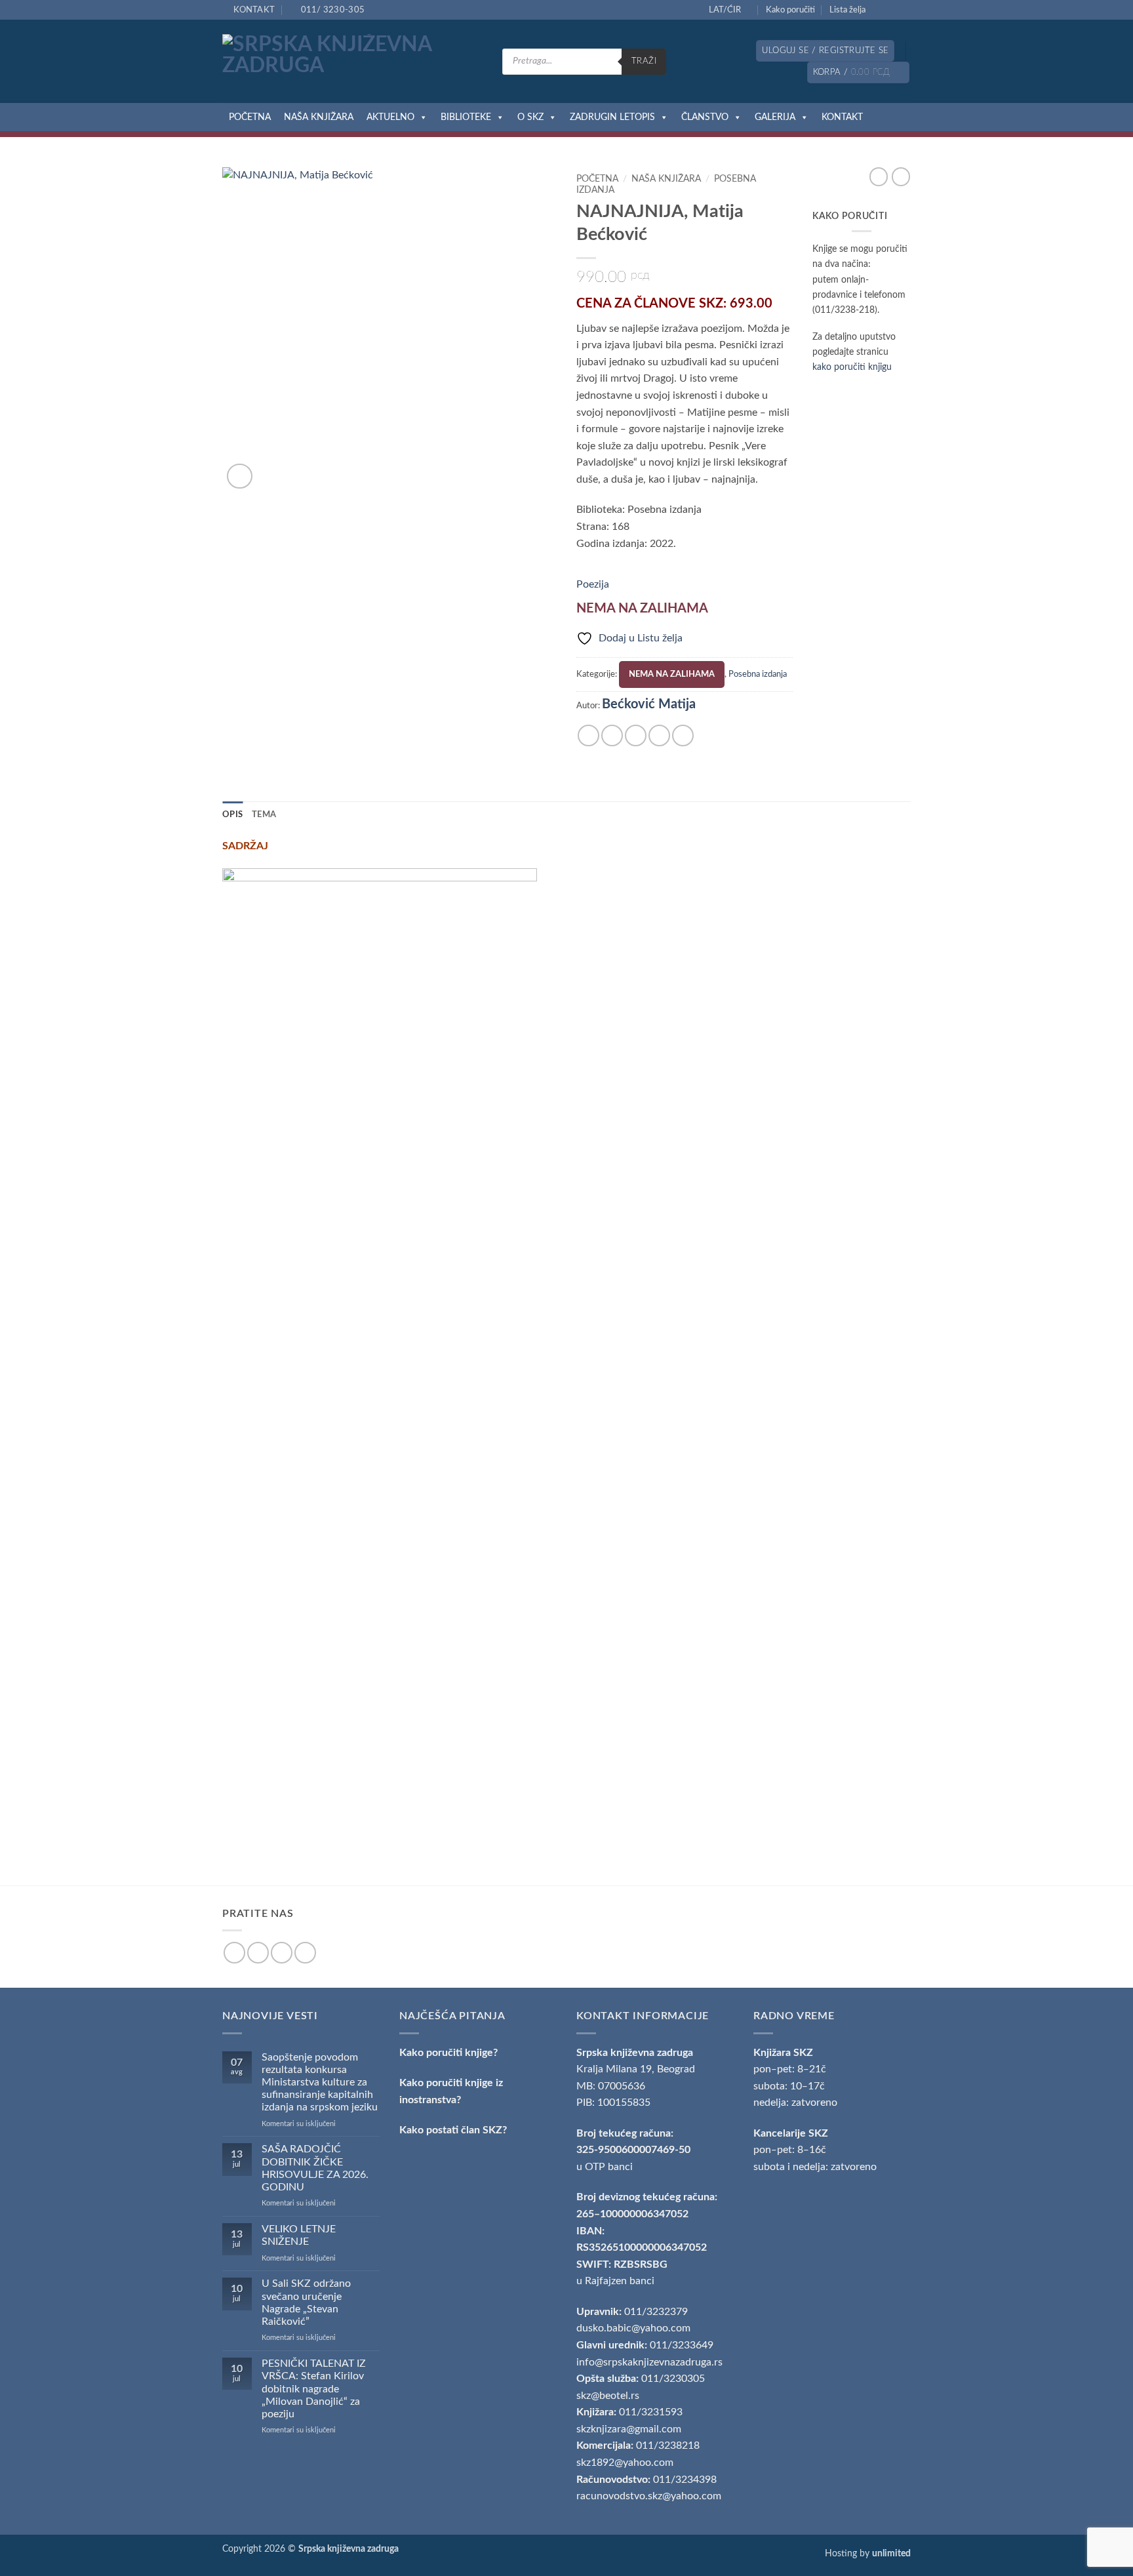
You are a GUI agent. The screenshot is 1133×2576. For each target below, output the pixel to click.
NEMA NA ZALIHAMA (672, 674)
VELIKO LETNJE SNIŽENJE (299, 2235)
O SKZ (530, 117)
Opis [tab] (232, 815)
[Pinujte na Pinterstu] (659, 735)
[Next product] (879, 176)
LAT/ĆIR (725, 10)
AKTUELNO (390, 117)
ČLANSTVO (705, 117)
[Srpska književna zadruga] (352, 62)
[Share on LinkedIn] (683, 735)
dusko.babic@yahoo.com (633, 2328)
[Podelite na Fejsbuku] (588, 735)
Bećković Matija (649, 704)
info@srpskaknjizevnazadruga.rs (651, 2362)
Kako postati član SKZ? (453, 2130)
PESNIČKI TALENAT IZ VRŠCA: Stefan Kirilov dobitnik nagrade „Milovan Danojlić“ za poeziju (314, 2389)
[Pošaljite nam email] (282, 1953)
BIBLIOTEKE (466, 117)
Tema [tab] (264, 815)
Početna (597, 179)
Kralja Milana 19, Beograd (636, 2069)
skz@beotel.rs (608, 2396)
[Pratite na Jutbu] (904, 10)
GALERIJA (775, 117)
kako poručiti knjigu (852, 367)
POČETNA (250, 117)
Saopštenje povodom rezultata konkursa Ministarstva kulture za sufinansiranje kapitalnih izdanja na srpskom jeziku (320, 2083)
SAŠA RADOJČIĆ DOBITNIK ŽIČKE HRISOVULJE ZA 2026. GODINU (315, 2168)
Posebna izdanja (758, 674)
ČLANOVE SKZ (679, 304)
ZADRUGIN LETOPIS (612, 117)
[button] (825, 51)
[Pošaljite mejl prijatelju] (636, 735)
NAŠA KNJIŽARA (319, 117)
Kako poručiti (790, 10)
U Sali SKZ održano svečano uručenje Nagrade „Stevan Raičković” (306, 2303)
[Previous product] (901, 176)
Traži (644, 61)
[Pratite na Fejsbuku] (879, 10)
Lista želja (847, 10)
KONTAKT (842, 117)
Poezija (593, 584)
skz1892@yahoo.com (625, 2463)
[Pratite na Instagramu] (892, 10)
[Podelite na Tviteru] (612, 735)
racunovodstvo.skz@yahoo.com (649, 2496)
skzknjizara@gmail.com (629, 2429)
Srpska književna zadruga (635, 2053)
